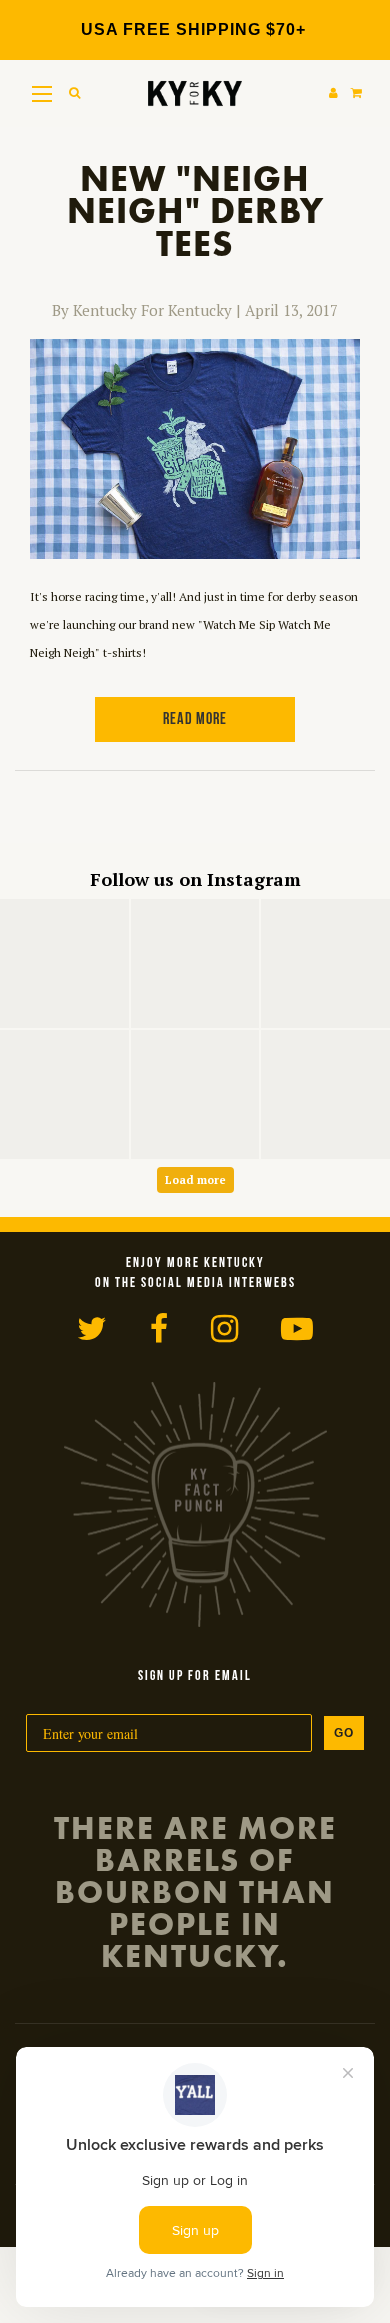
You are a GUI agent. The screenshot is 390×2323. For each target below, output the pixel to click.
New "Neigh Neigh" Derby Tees (195, 211)
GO (344, 1733)
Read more (195, 720)
